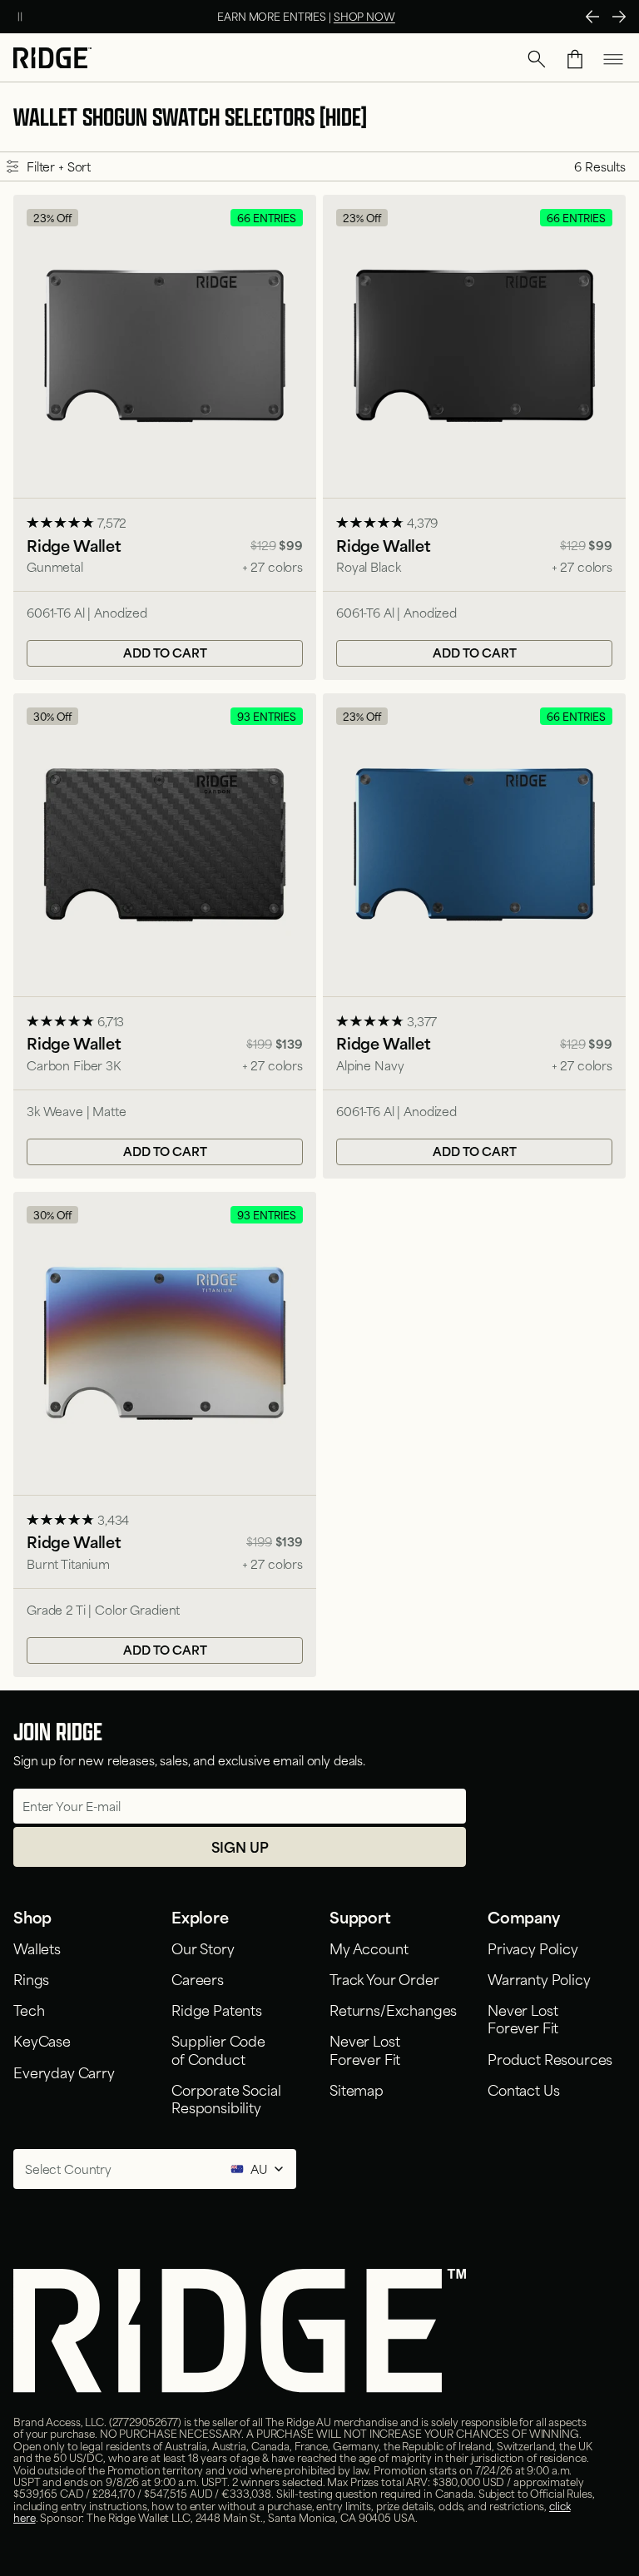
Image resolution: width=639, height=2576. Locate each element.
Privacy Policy (533, 1948)
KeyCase (42, 2040)
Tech (29, 2009)
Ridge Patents (217, 2009)
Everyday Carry (64, 2072)
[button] (537, 59)
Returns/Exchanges (393, 2009)
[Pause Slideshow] (20, 17)
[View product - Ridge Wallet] (165, 437)
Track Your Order (384, 1978)
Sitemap (357, 2089)
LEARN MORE (380, 16)
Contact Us (523, 2089)
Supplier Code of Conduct (218, 2049)
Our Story (203, 1948)
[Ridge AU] (52, 60)
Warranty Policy (539, 1978)
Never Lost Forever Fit (365, 2049)
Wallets (37, 1948)
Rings (31, 1978)
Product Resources (550, 2058)
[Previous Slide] (592, 17)
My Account (369, 1948)
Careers (198, 1978)
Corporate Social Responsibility (226, 2098)
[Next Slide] (619, 17)
